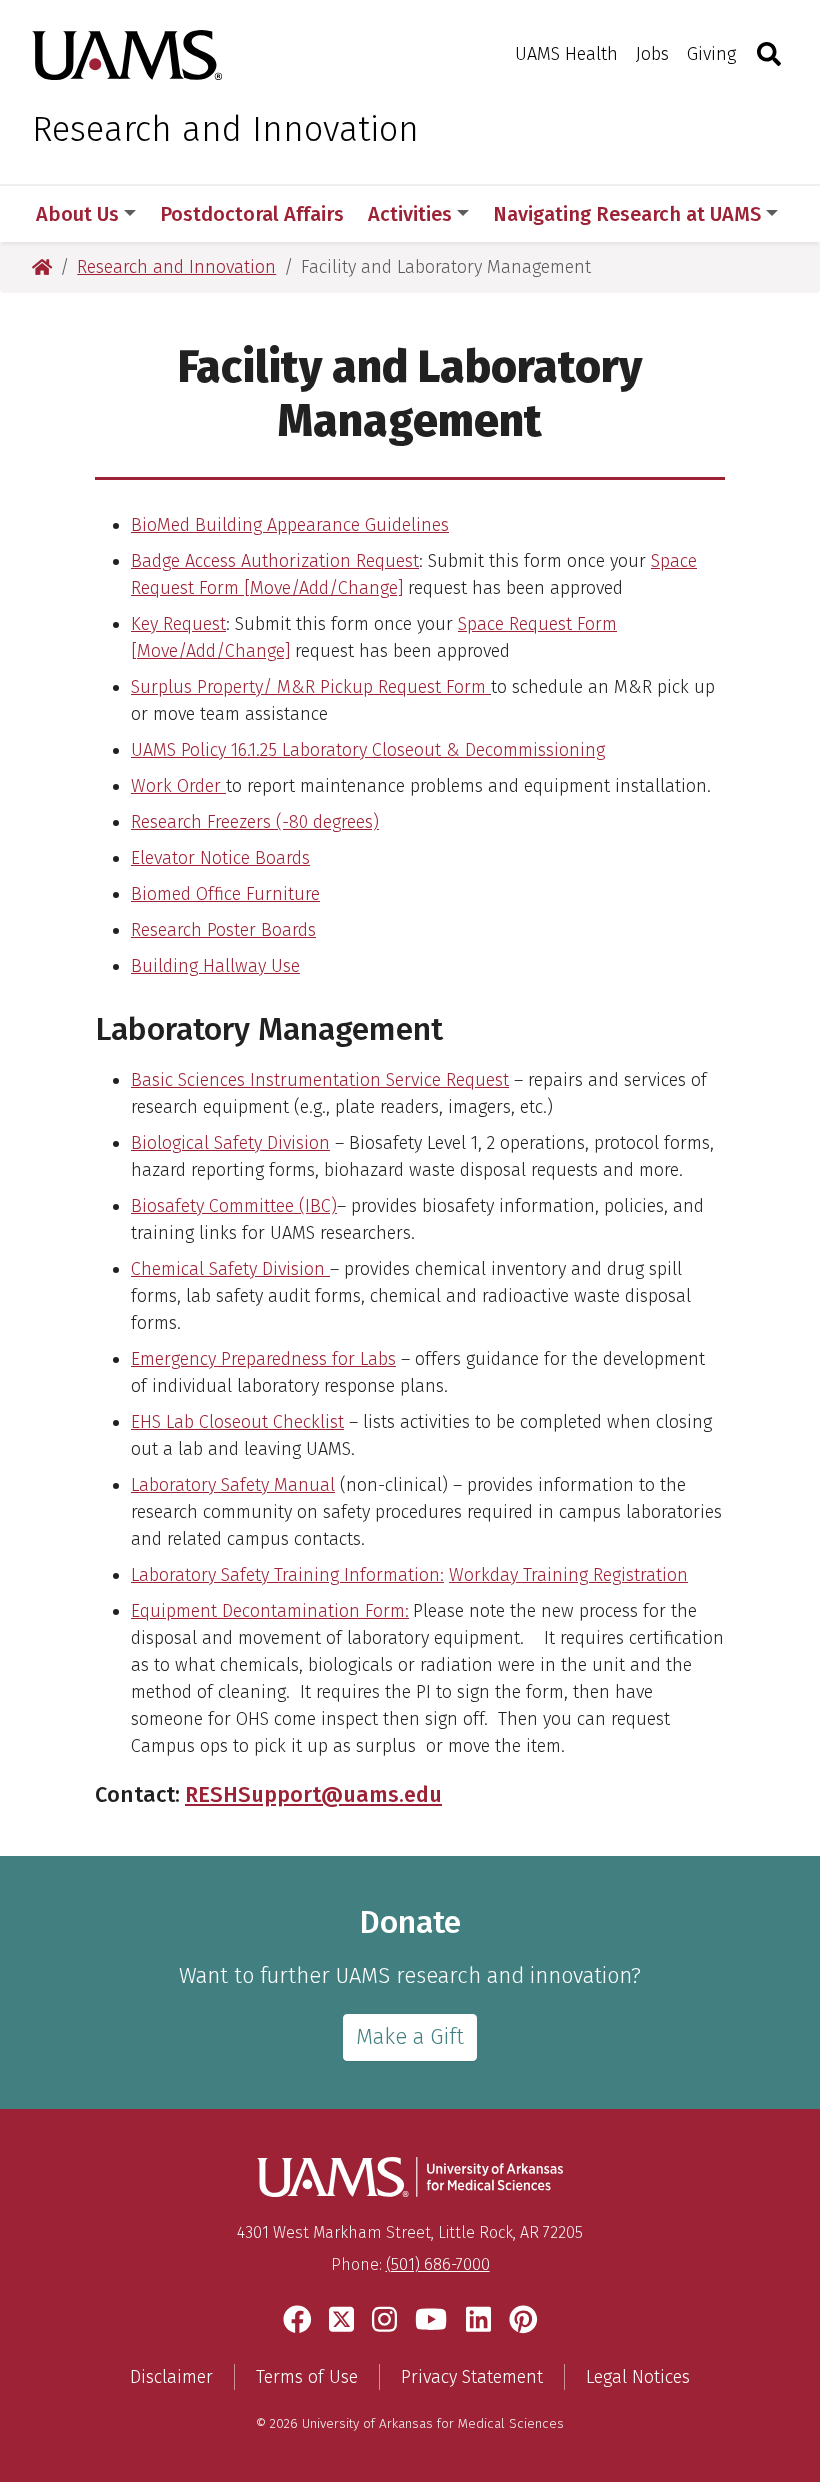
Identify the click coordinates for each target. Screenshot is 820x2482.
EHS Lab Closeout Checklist (237, 1422)
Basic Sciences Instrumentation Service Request (320, 1080)
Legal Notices (638, 2377)
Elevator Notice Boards (220, 858)
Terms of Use (307, 2377)
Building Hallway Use (215, 966)
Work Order (178, 786)
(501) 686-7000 (438, 2264)
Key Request (178, 624)
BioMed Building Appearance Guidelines (290, 525)
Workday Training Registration (568, 1575)
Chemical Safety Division (230, 1269)
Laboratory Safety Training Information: (287, 1575)
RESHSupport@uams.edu (313, 1795)
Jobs (652, 54)
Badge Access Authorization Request (275, 561)
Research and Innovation (225, 129)
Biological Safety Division (230, 1143)
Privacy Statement (472, 2377)
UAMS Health (566, 54)
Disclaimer (171, 2377)
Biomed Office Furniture (225, 894)
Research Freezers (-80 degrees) (255, 822)
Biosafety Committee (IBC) (234, 1206)
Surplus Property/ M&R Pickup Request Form (308, 687)
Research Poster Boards (223, 930)
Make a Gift (410, 2037)
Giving (711, 54)
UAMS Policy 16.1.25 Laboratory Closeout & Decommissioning (368, 750)
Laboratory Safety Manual (233, 1485)
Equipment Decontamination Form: (270, 1611)
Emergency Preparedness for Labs (263, 1359)
